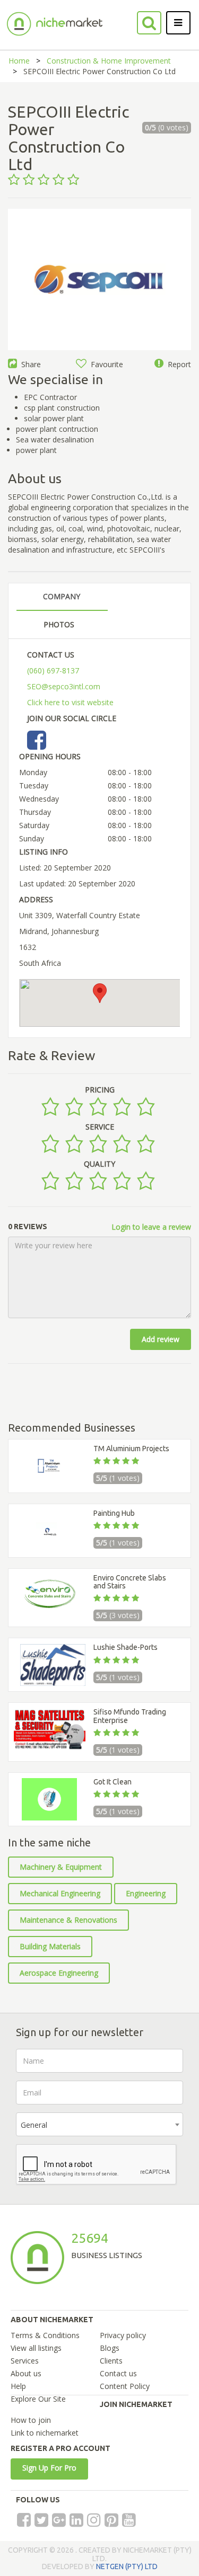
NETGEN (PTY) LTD (127, 2566)
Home (19, 61)
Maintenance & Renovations (68, 1920)
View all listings (36, 2348)
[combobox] (99, 2124)
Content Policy (125, 2386)
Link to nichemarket (45, 2433)
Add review (161, 1339)
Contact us (118, 2373)
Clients (111, 2361)
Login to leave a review (151, 1227)
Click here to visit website (70, 702)
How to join (31, 2420)
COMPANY (62, 596)
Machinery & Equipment (61, 1867)
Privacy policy (123, 2335)
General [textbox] (34, 2125)
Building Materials (50, 1946)
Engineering (146, 1893)
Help (18, 2386)
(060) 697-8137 (53, 670)
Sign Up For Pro (49, 2468)
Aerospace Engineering (59, 1973)
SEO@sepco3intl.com (64, 686)
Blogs (110, 2348)
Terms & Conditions (45, 2335)
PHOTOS (59, 624)
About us (26, 2373)
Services (25, 2361)
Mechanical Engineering (60, 1893)
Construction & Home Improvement (109, 61)
